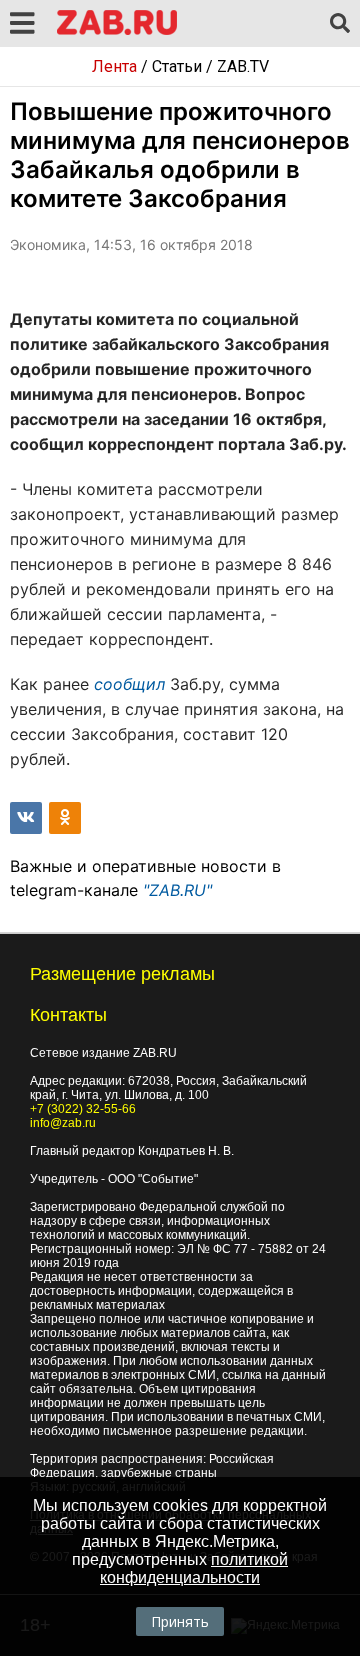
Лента (114, 66)
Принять (180, 1621)
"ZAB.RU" (177, 890)
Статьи (177, 66)
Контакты (68, 1015)
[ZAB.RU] (117, 31)
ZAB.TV (243, 66)
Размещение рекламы (122, 974)
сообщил (129, 684)
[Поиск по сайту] (340, 24)
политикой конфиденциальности (194, 1568)
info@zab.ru (63, 1123)
